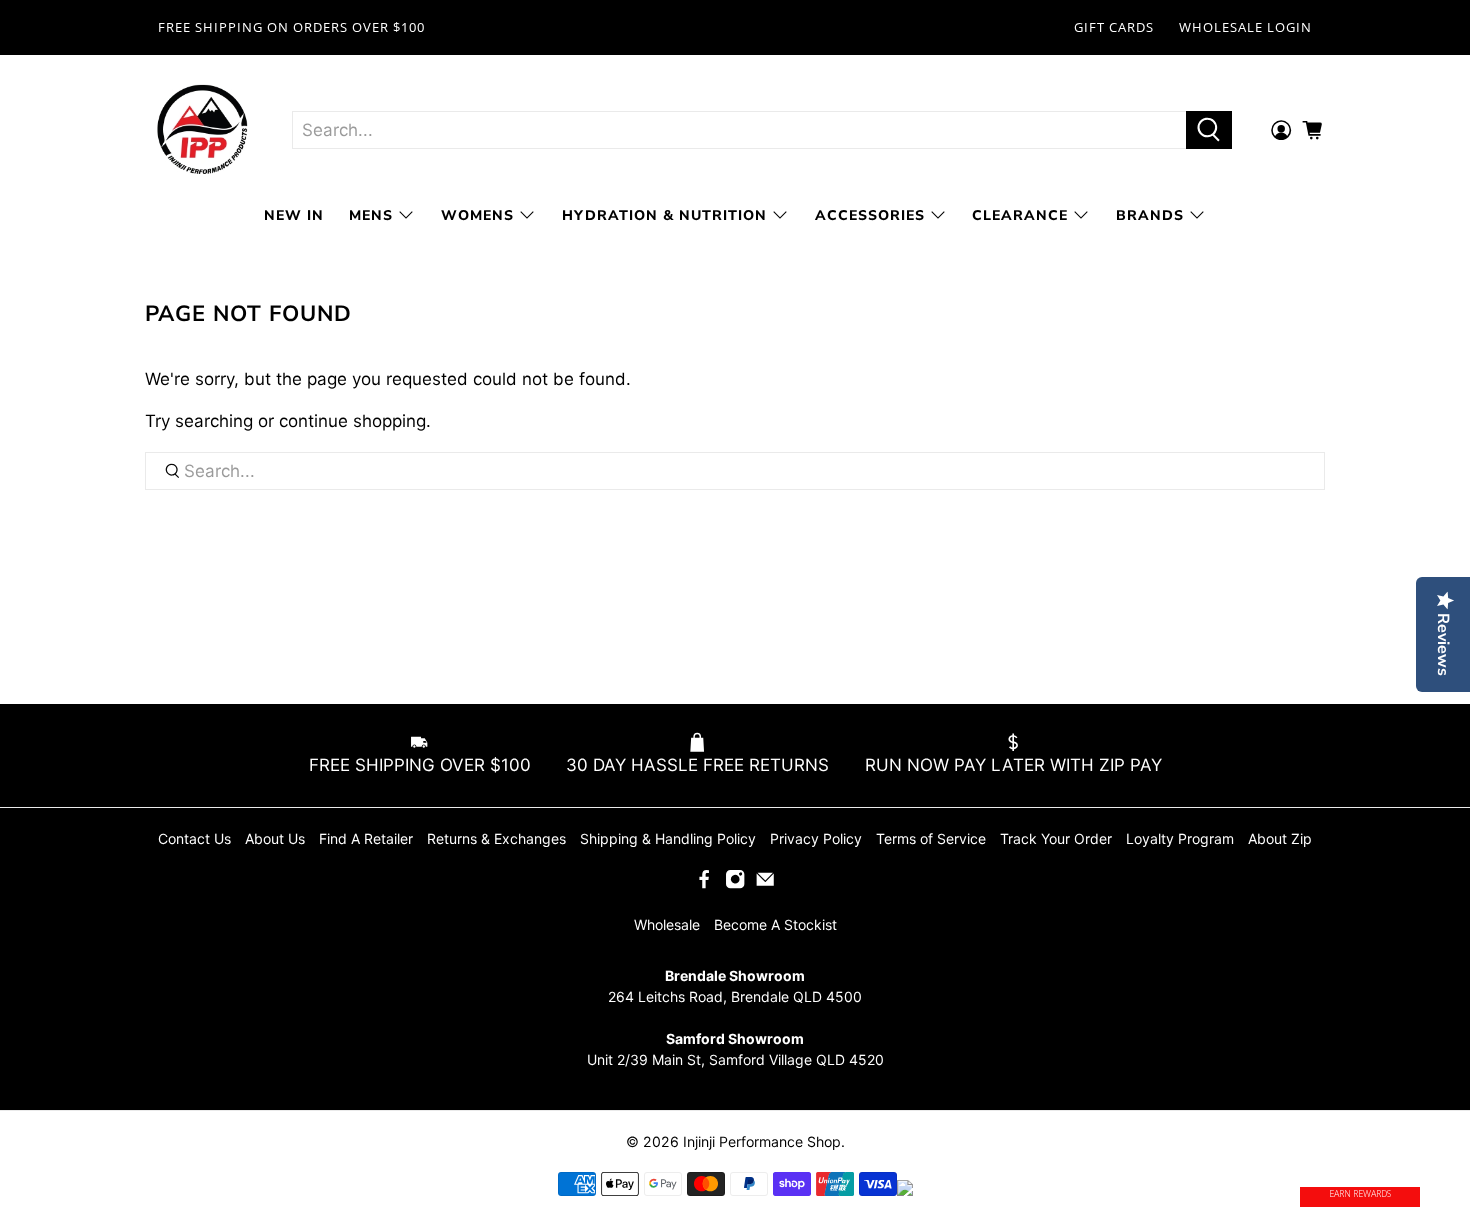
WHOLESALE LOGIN (1245, 27)
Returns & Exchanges (496, 838)
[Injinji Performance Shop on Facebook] (704, 883)
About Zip (1280, 838)
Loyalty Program (1180, 838)
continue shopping (352, 421)
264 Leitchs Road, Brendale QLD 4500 (735, 996)
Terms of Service (931, 838)
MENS (371, 215)
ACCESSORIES (870, 215)
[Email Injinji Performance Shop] (765, 883)
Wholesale (667, 924)
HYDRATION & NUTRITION (664, 215)
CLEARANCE (1020, 215)
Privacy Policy (816, 838)
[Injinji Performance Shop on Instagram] (735, 883)
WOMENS (477, 215)
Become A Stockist (775, 924)
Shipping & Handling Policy (668, 838)
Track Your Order (1056, 838)
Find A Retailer (366, 838)
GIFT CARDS (1114, 27)
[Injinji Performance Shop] (203, 130)
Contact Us (194, 838)
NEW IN (294, 215)
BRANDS (1150, 215)
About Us (275, 838)
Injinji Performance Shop (762, 1141)
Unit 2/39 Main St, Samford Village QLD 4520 (735, 1059)
